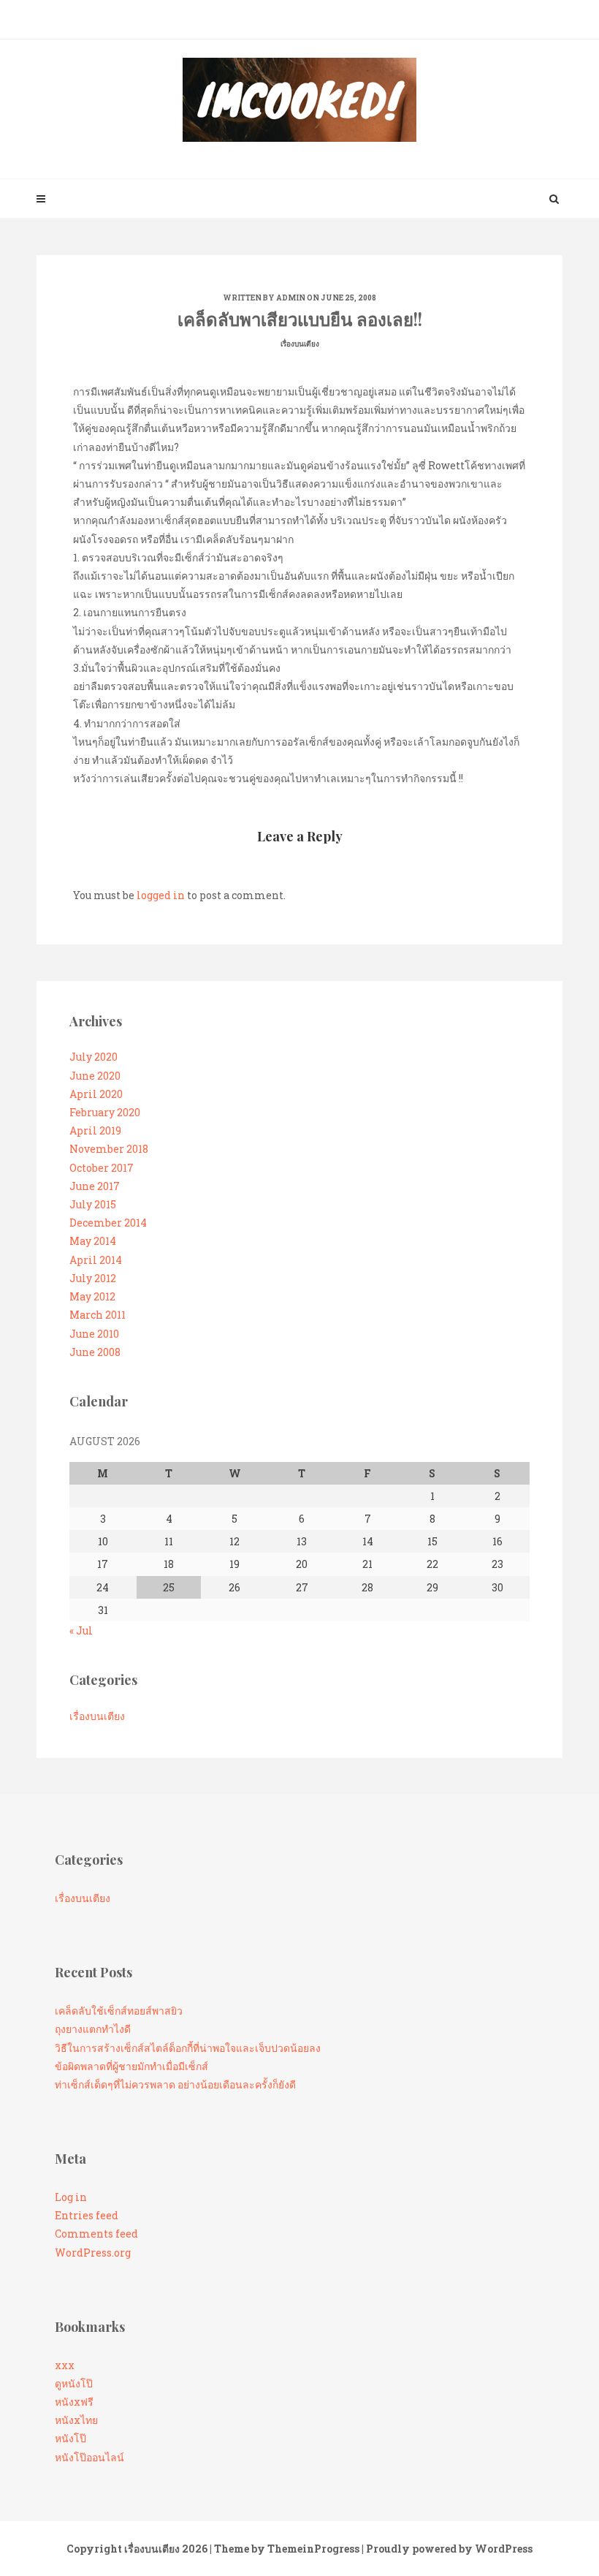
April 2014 (96, 1260)
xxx (65, 2365)
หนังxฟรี (74, 2402)
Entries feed (87, 2215)
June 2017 (95, 1186)
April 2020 (96, 1094)
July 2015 (93, 1204)
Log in (71, 2197)
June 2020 (95, 1076)
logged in (161, 895)
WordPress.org (93, 2253)
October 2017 (102, 1168)
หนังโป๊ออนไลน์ (89, 2457)
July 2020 (94, 1057)
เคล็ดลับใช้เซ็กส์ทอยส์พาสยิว (119, 2011)
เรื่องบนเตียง (300, 344)
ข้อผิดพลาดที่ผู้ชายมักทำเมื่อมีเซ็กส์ (131, 2066)
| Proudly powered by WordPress (447, 2549)
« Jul (81, 1630)
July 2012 (93, 1278)
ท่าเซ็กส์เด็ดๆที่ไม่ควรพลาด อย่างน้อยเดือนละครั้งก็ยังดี (175, 2084)
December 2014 (108, 1223)
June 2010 (94, 1334)
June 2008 (95, 1352)
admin (291, 298)
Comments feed (96, 2234)
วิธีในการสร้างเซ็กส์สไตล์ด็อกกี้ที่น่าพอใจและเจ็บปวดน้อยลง (188, 2048)
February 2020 (105, 1112)
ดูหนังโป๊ (74, 2383)
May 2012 (92, 1296)
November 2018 (109, 1149)
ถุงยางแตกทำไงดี (93, 2029)
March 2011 (98, 1315)
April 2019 (95, 1130)
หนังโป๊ (70, 2438)
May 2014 (93, 1241)
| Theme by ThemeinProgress (285, 2549)
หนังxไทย (76, 2420)
